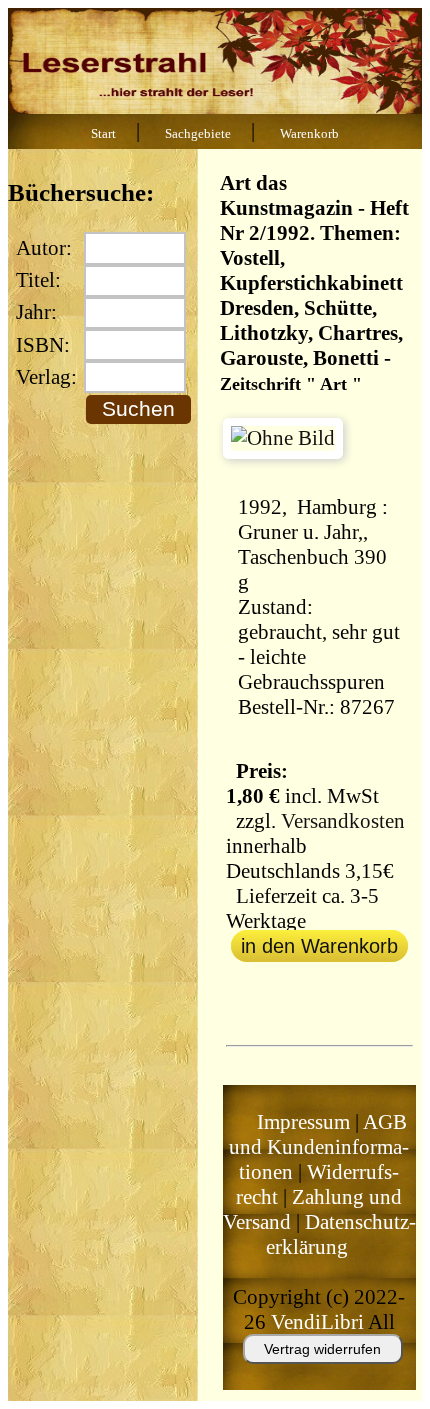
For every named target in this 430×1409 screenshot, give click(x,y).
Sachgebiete (198, 134)
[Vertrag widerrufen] (303, 1373)
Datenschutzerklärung (341, 1234)
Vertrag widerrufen (322, 1349)
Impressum (303, 1122)
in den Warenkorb (319, 946)
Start (103, 134)
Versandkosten (343, 821)
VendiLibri (317, 1322)
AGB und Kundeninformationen (319, 1147)
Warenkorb (309, 134)
